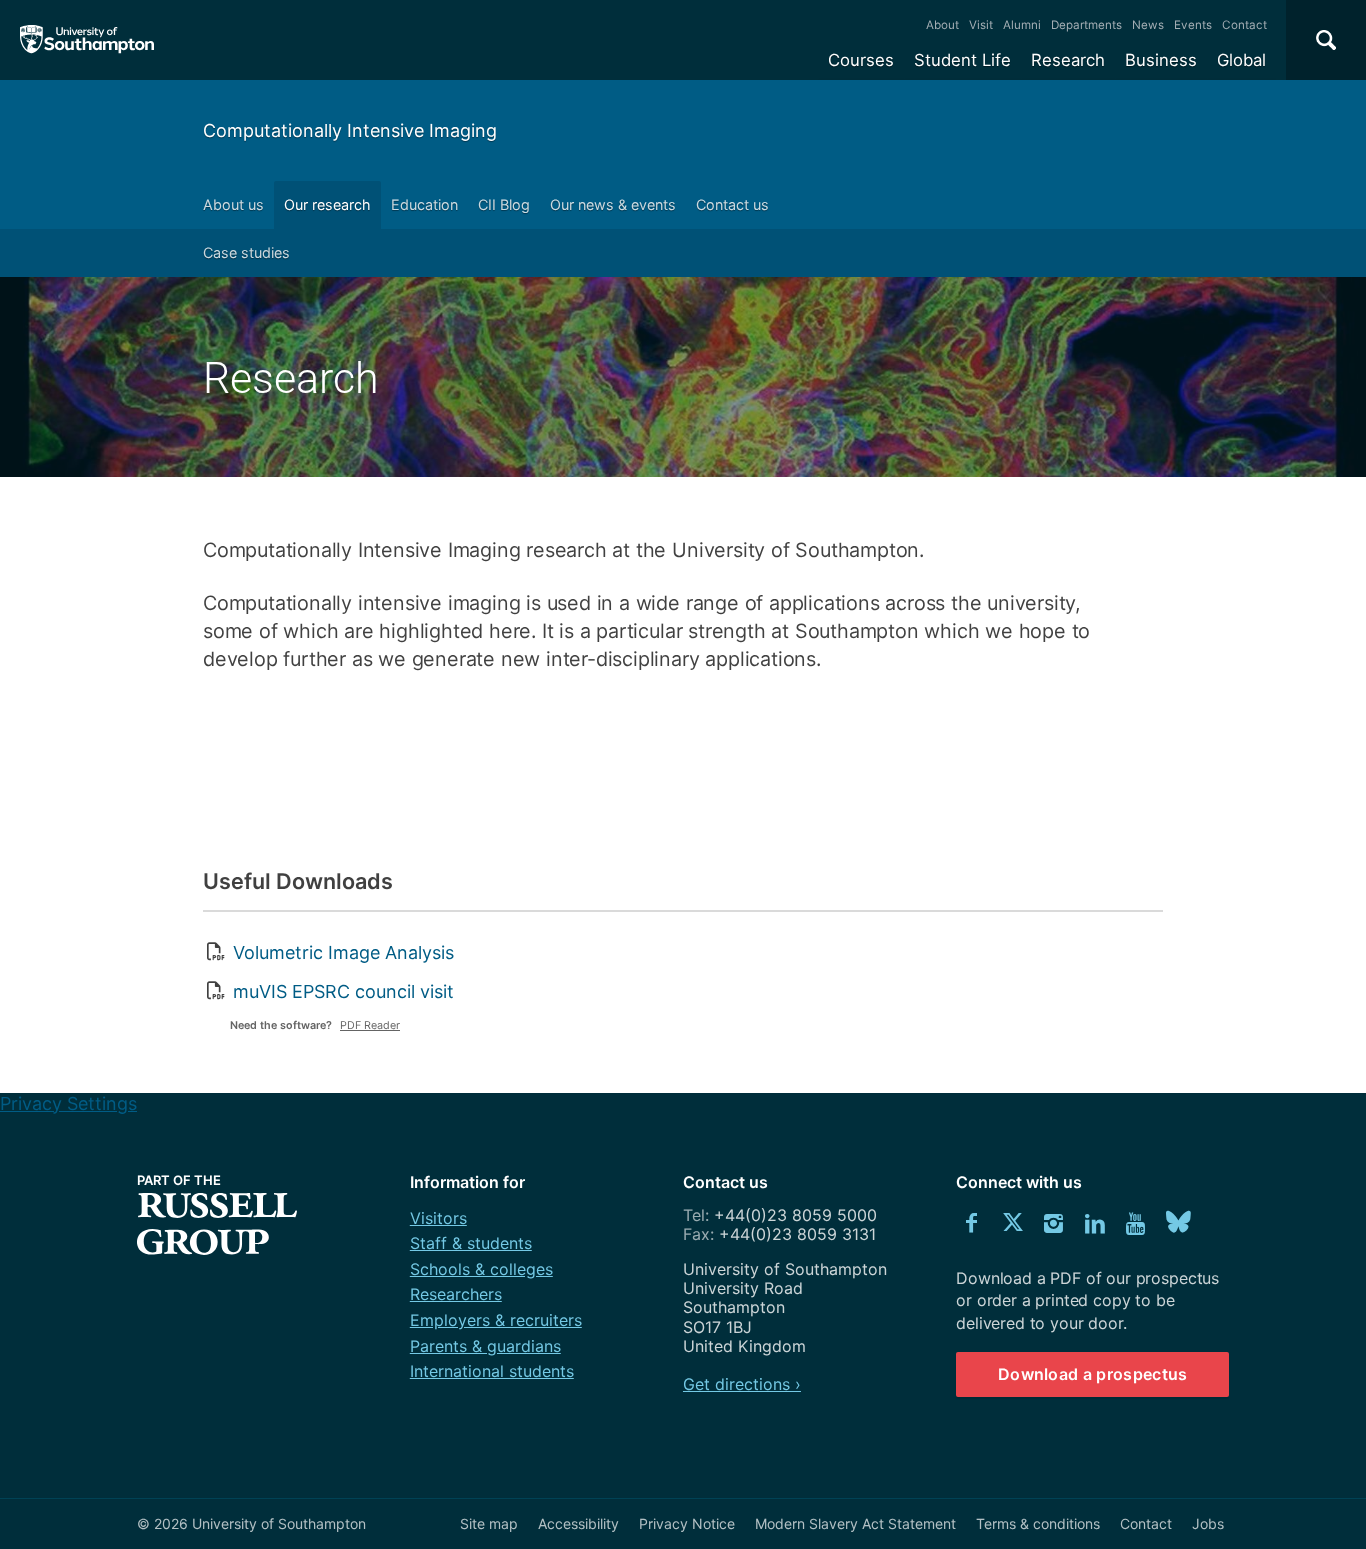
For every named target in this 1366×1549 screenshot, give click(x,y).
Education (424, 204)
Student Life (962, 60)
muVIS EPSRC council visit (343, 991)
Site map (489, 1523)
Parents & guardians (485, 1346)
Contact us (732, 204)
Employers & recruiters (496, 1320)
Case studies (246, 252)
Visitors (438, 1218)
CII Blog (504, 204)
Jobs (1208, 1523)
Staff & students (471, 1243)
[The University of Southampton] (87, 40)
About (942, 25)
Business (1161, 60)
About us (233, 204)
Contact (1244, 25)
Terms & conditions (1038, 1523)
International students (492, 1371)
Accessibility (578, 1523)
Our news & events (613, 204)
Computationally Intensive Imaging (350, 130)
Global (1241, 60)
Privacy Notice (687, 1523)
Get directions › (742, 1384)
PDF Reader (370, 1025)
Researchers (456, 1294)
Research (1068, 60)
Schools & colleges (481, 1269)
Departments (1086, 25)
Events (1193, 25)
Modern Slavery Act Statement (855, 1523)
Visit (981, 25)
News (1148, 25)
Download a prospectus (1093, 1374)
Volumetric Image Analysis (343, 952)
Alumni (1022, 25)
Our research (327, 204)
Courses (861, 60)
